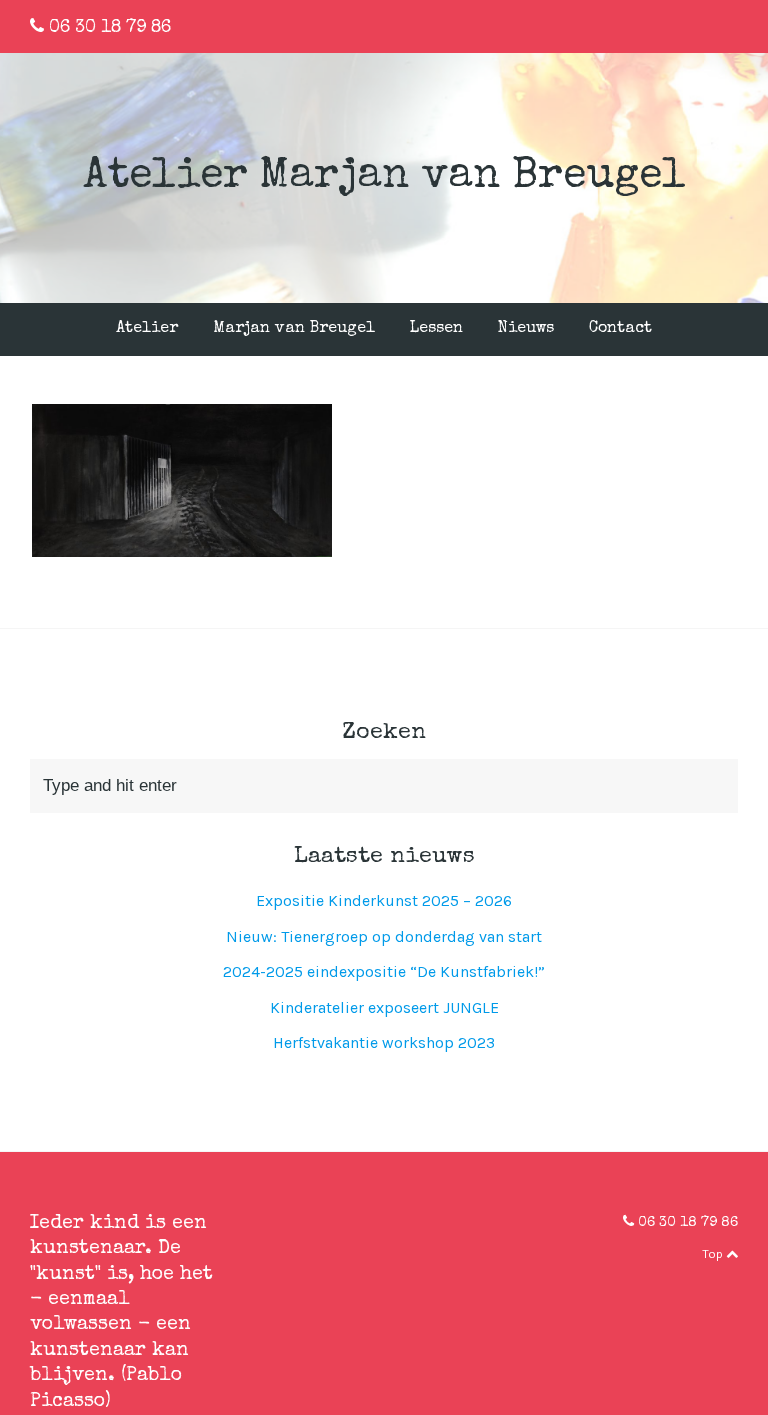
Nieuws (526, 329)
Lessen (436, 329)
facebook (670, 25)
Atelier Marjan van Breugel (384, 177)
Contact (620, 329)
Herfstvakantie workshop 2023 (384, 1042)
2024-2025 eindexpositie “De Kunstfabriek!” (384, 971)
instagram (733, 25)
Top (714, 1254)
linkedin (702, 25)
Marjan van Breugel (294, 329)
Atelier (147, 329)
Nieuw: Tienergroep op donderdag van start (384, 936)
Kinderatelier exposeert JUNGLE (384, 1007)
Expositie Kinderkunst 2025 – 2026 (384, 900)
